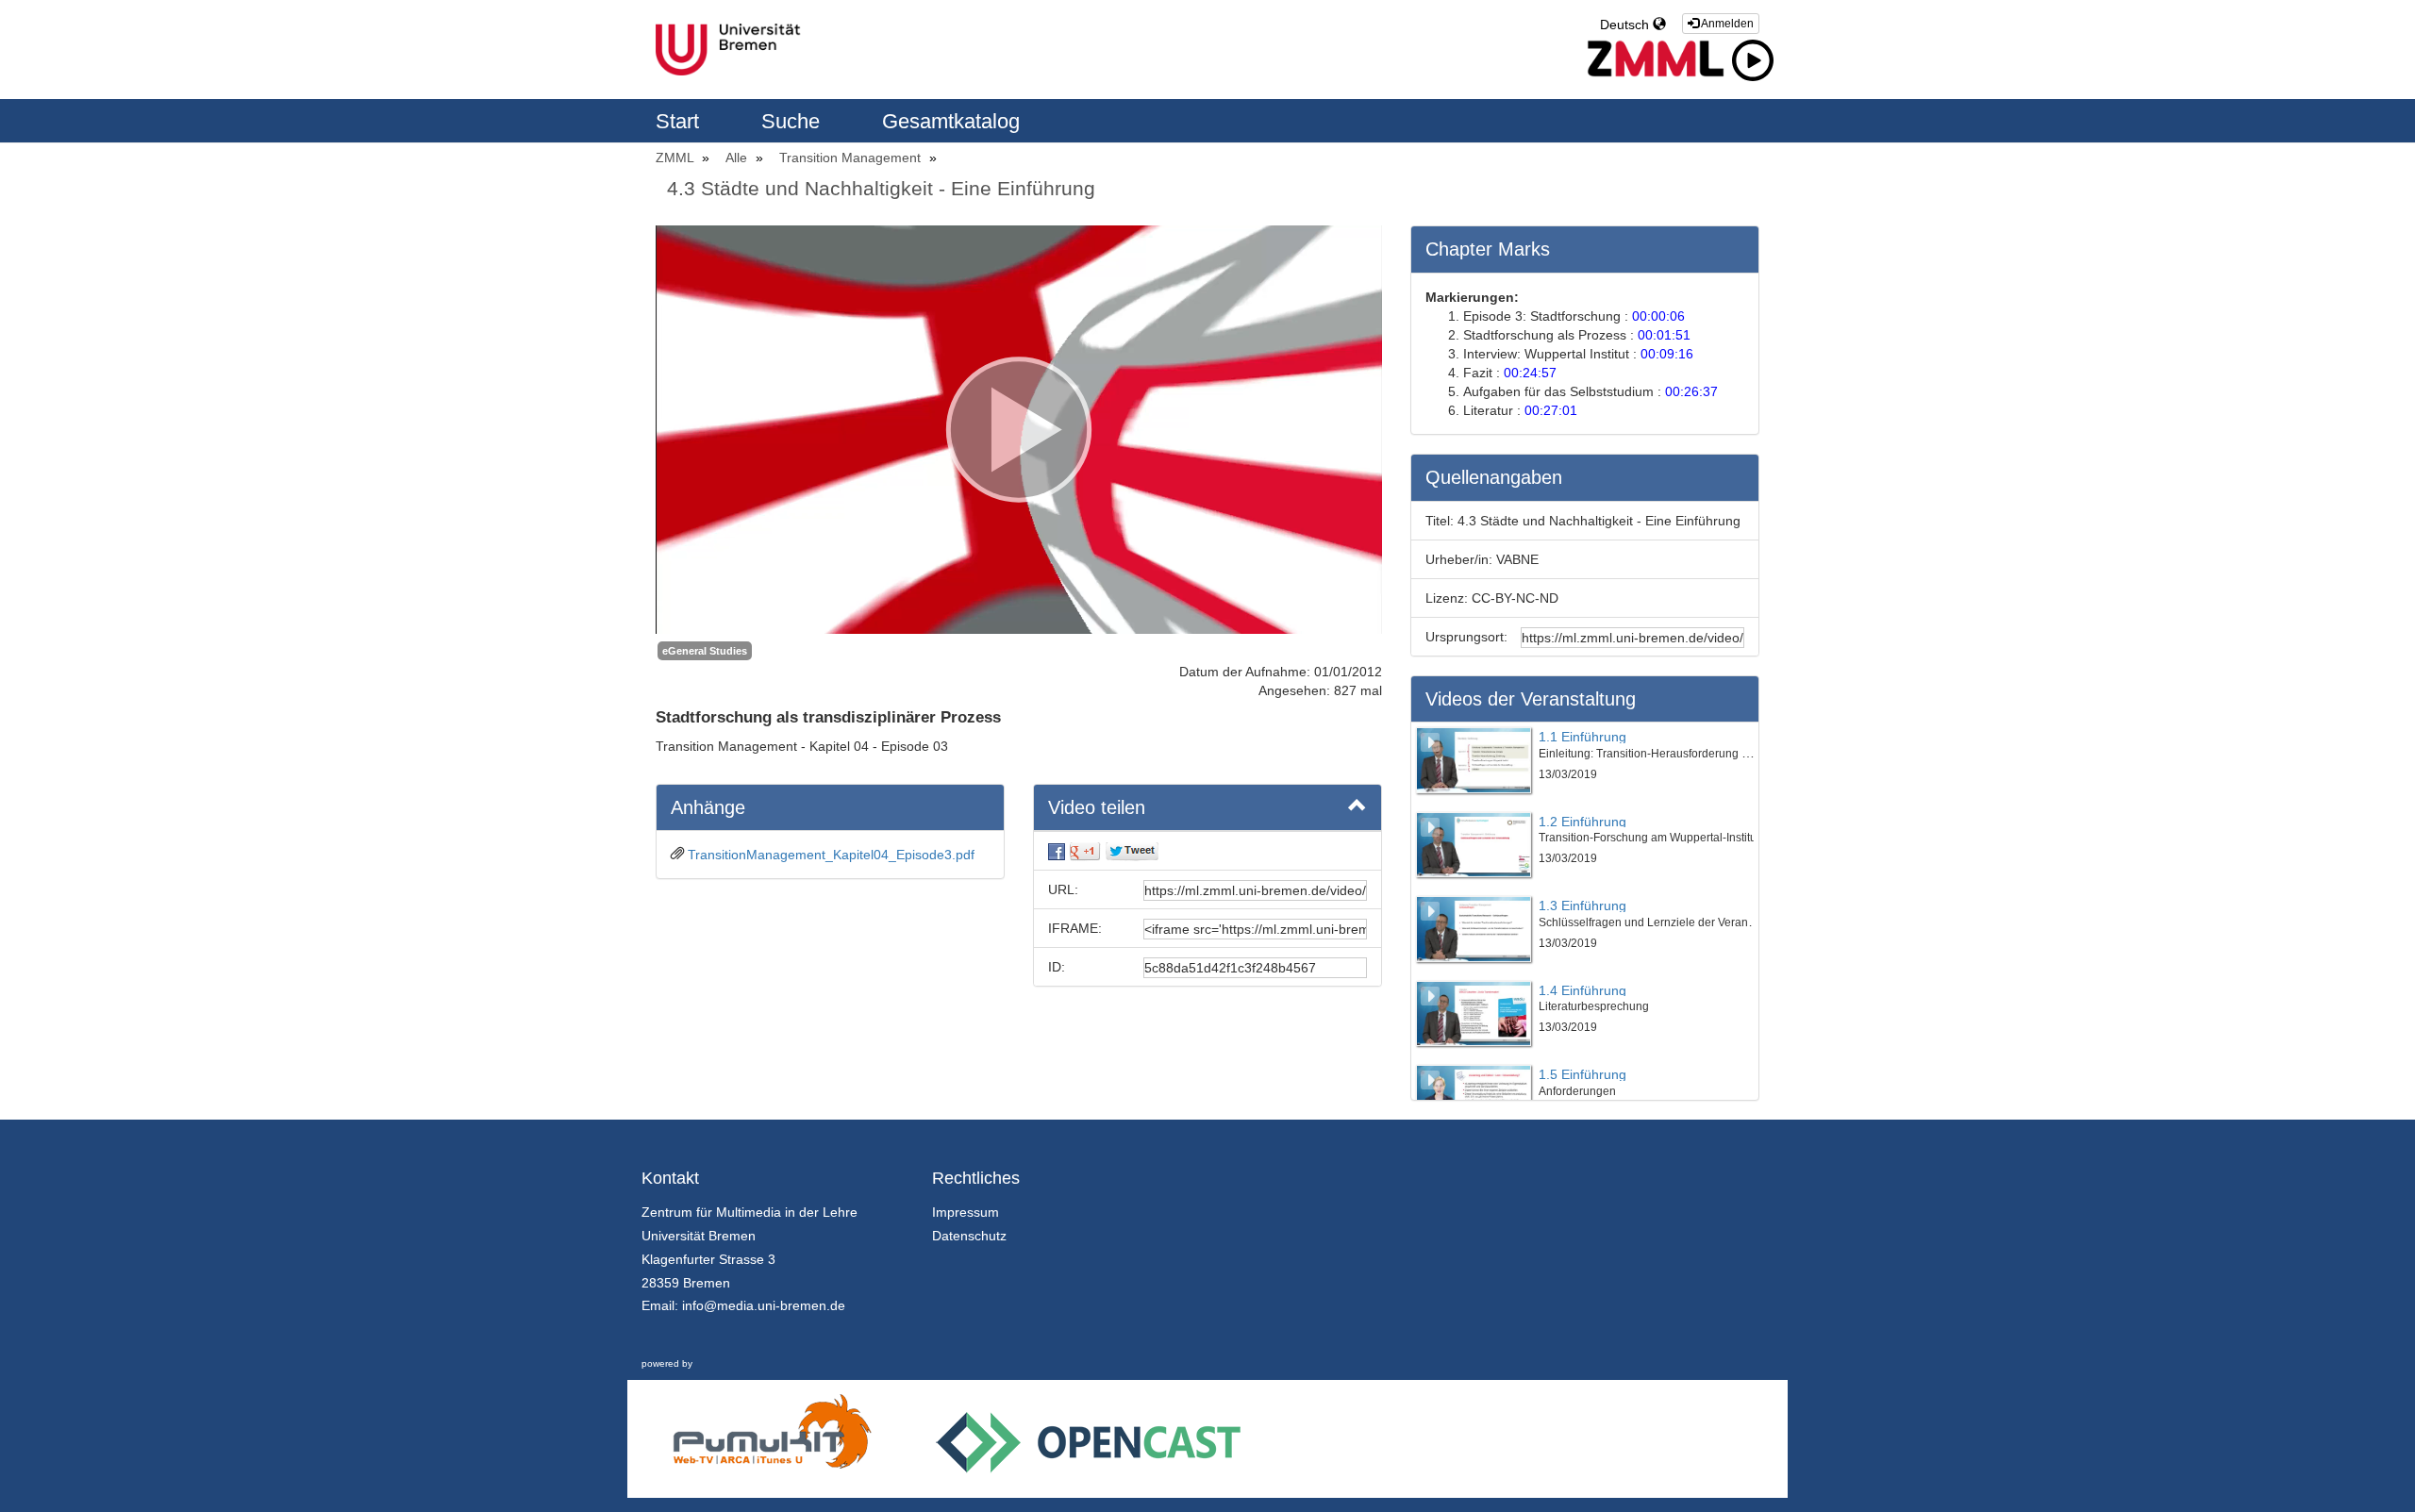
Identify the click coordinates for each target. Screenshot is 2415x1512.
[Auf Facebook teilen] (1057, 851)
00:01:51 (1664, 335)
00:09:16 (1667, 354)
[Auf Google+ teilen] (1085, 851)
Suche (793, 121)
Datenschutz (969, 1236)
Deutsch (1626, 25)
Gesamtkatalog (951, 121)
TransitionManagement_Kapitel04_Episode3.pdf (831, 855)
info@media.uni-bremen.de (764, 1305)
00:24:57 (1530, 373)
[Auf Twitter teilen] (1132, 851)
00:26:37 (1691, 391)
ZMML (676, 158)
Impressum (966, 1212)
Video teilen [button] (1097, 807)
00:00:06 (1658, 316)
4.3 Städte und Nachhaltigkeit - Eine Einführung (881, 188)
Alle (738, 158)
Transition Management (852, 158)
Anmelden (1726, 24)
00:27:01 (1551, 410)
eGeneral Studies (705, 651)
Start (680, 121)
